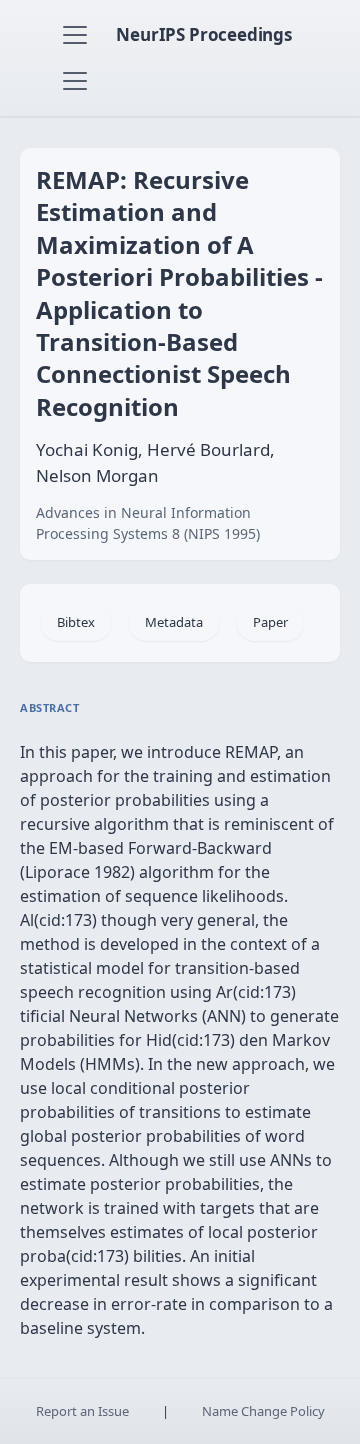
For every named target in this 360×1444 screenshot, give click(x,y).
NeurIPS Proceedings (204, 34)
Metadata (174, 622)
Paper (270, 622)
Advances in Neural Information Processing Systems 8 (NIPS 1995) (148, 523)
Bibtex (76, 622)
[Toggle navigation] (75, 35)
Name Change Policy (263, 1411)
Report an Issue (82, 1411)
